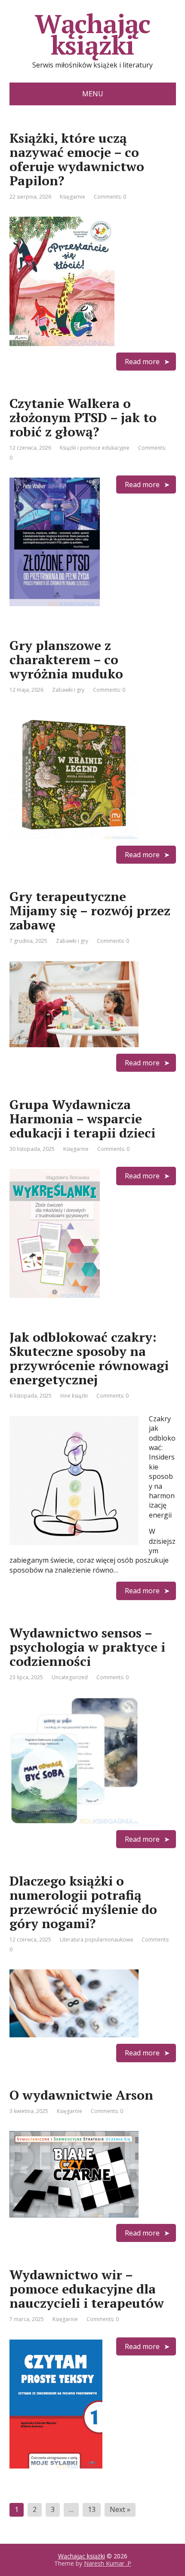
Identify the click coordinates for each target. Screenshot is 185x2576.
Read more (142, 362)
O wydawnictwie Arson (81, 2095)
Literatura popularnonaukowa (96, 1940)
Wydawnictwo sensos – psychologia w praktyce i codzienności (87, 1647)
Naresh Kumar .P (108, 2563)
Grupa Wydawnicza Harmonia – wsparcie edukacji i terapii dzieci (82, 1119)
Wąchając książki (92, 34)
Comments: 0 (110, 197)
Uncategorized (70, 1677)
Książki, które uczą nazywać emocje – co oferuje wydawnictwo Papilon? (77, 159)
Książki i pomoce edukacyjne (95, 448)
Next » (120, 2509)
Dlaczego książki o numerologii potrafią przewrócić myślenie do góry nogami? (83, 1902)
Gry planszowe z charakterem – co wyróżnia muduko (66, 659)
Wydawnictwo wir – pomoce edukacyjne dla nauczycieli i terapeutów (87, 2289)
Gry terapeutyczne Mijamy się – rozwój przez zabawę (90, 911)
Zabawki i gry (68, 690)
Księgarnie (72, 197)
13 (92, 2509)
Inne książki (74, 1396)
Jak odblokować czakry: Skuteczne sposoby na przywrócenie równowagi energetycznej (89, 1358)
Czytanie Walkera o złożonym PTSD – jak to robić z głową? (83, 417)
